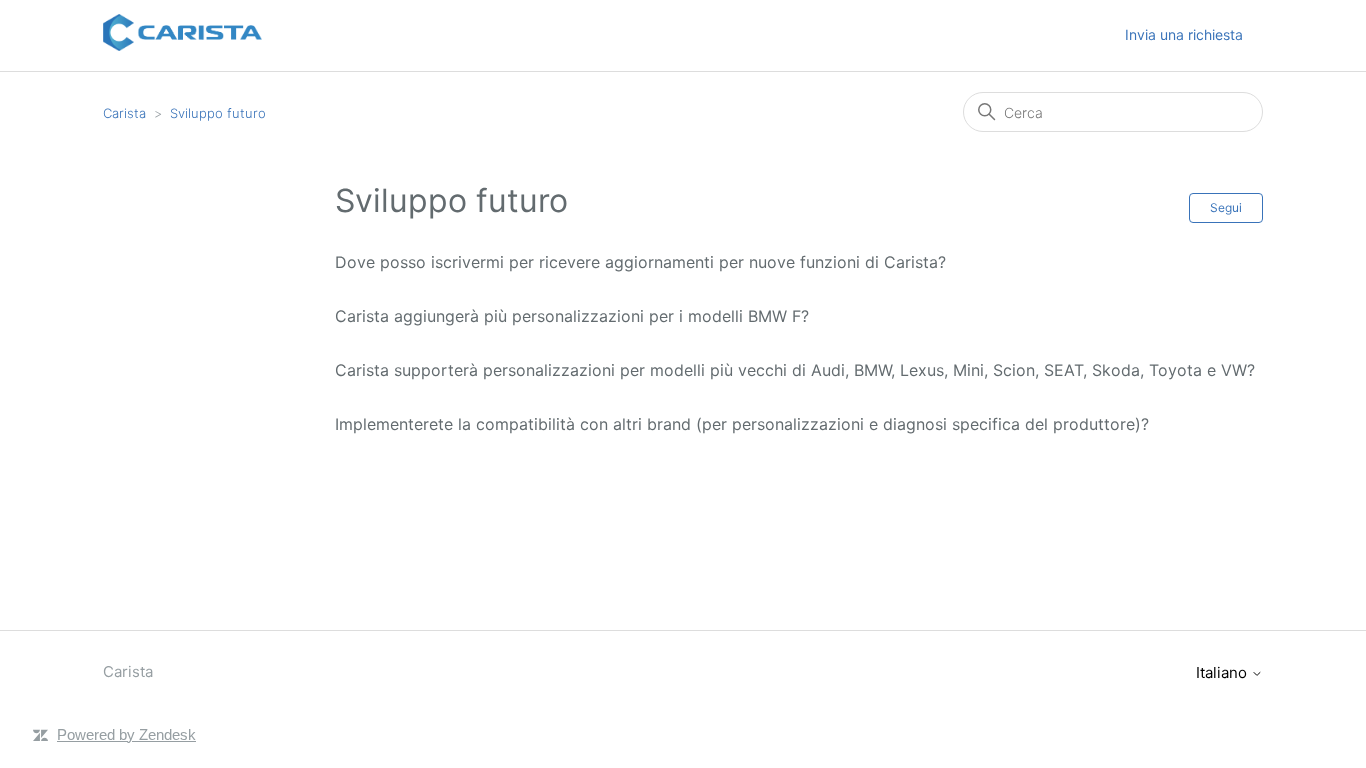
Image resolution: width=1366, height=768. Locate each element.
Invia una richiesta (1184, 34)
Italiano (1223, 672)
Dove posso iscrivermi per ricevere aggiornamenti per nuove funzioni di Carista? (640, 262)
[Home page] (182, 45)
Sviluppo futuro (218, 113)
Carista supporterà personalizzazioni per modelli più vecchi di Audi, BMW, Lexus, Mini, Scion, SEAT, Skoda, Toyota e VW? (795, 370)
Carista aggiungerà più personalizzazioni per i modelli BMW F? (572, 316)
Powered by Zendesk (126, 734)
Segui (1226, 207)
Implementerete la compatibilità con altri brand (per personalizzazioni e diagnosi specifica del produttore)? (742, 424)
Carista (124, 113)
